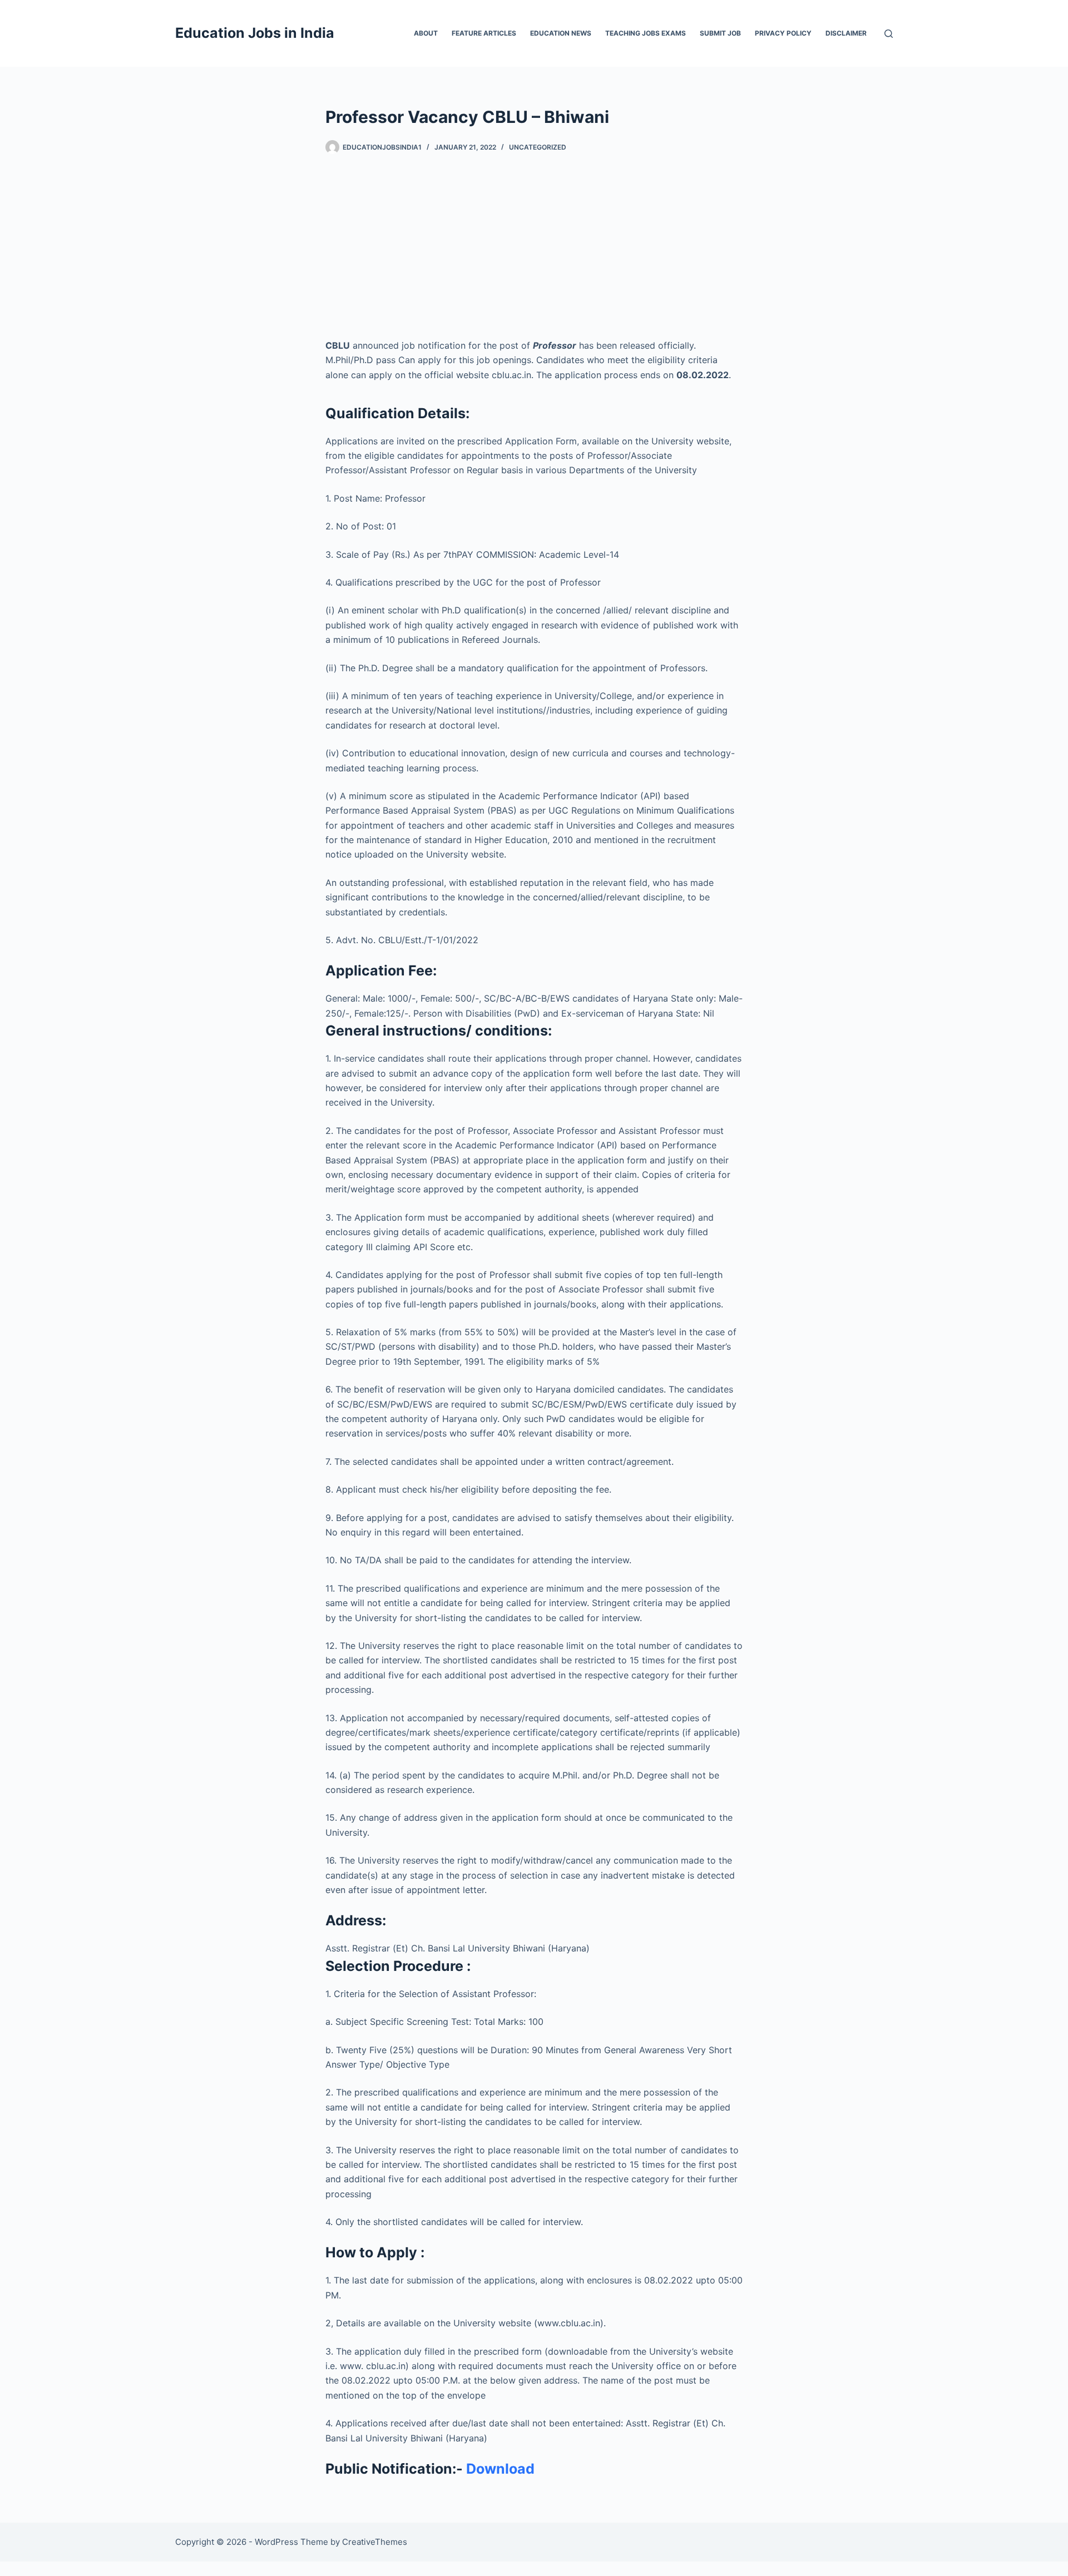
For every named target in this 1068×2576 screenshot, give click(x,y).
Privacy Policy (783, 33)
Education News (561, 33)
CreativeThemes (375, 2542)
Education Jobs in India (255, 33)
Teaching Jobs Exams (646, 33)
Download (500, 2469)
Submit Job (720, 33)
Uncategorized (538, 147)
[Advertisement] (534, 238)
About (426, 33)
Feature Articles (484, 33)
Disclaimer (846, 33)
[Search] (889, 34)
